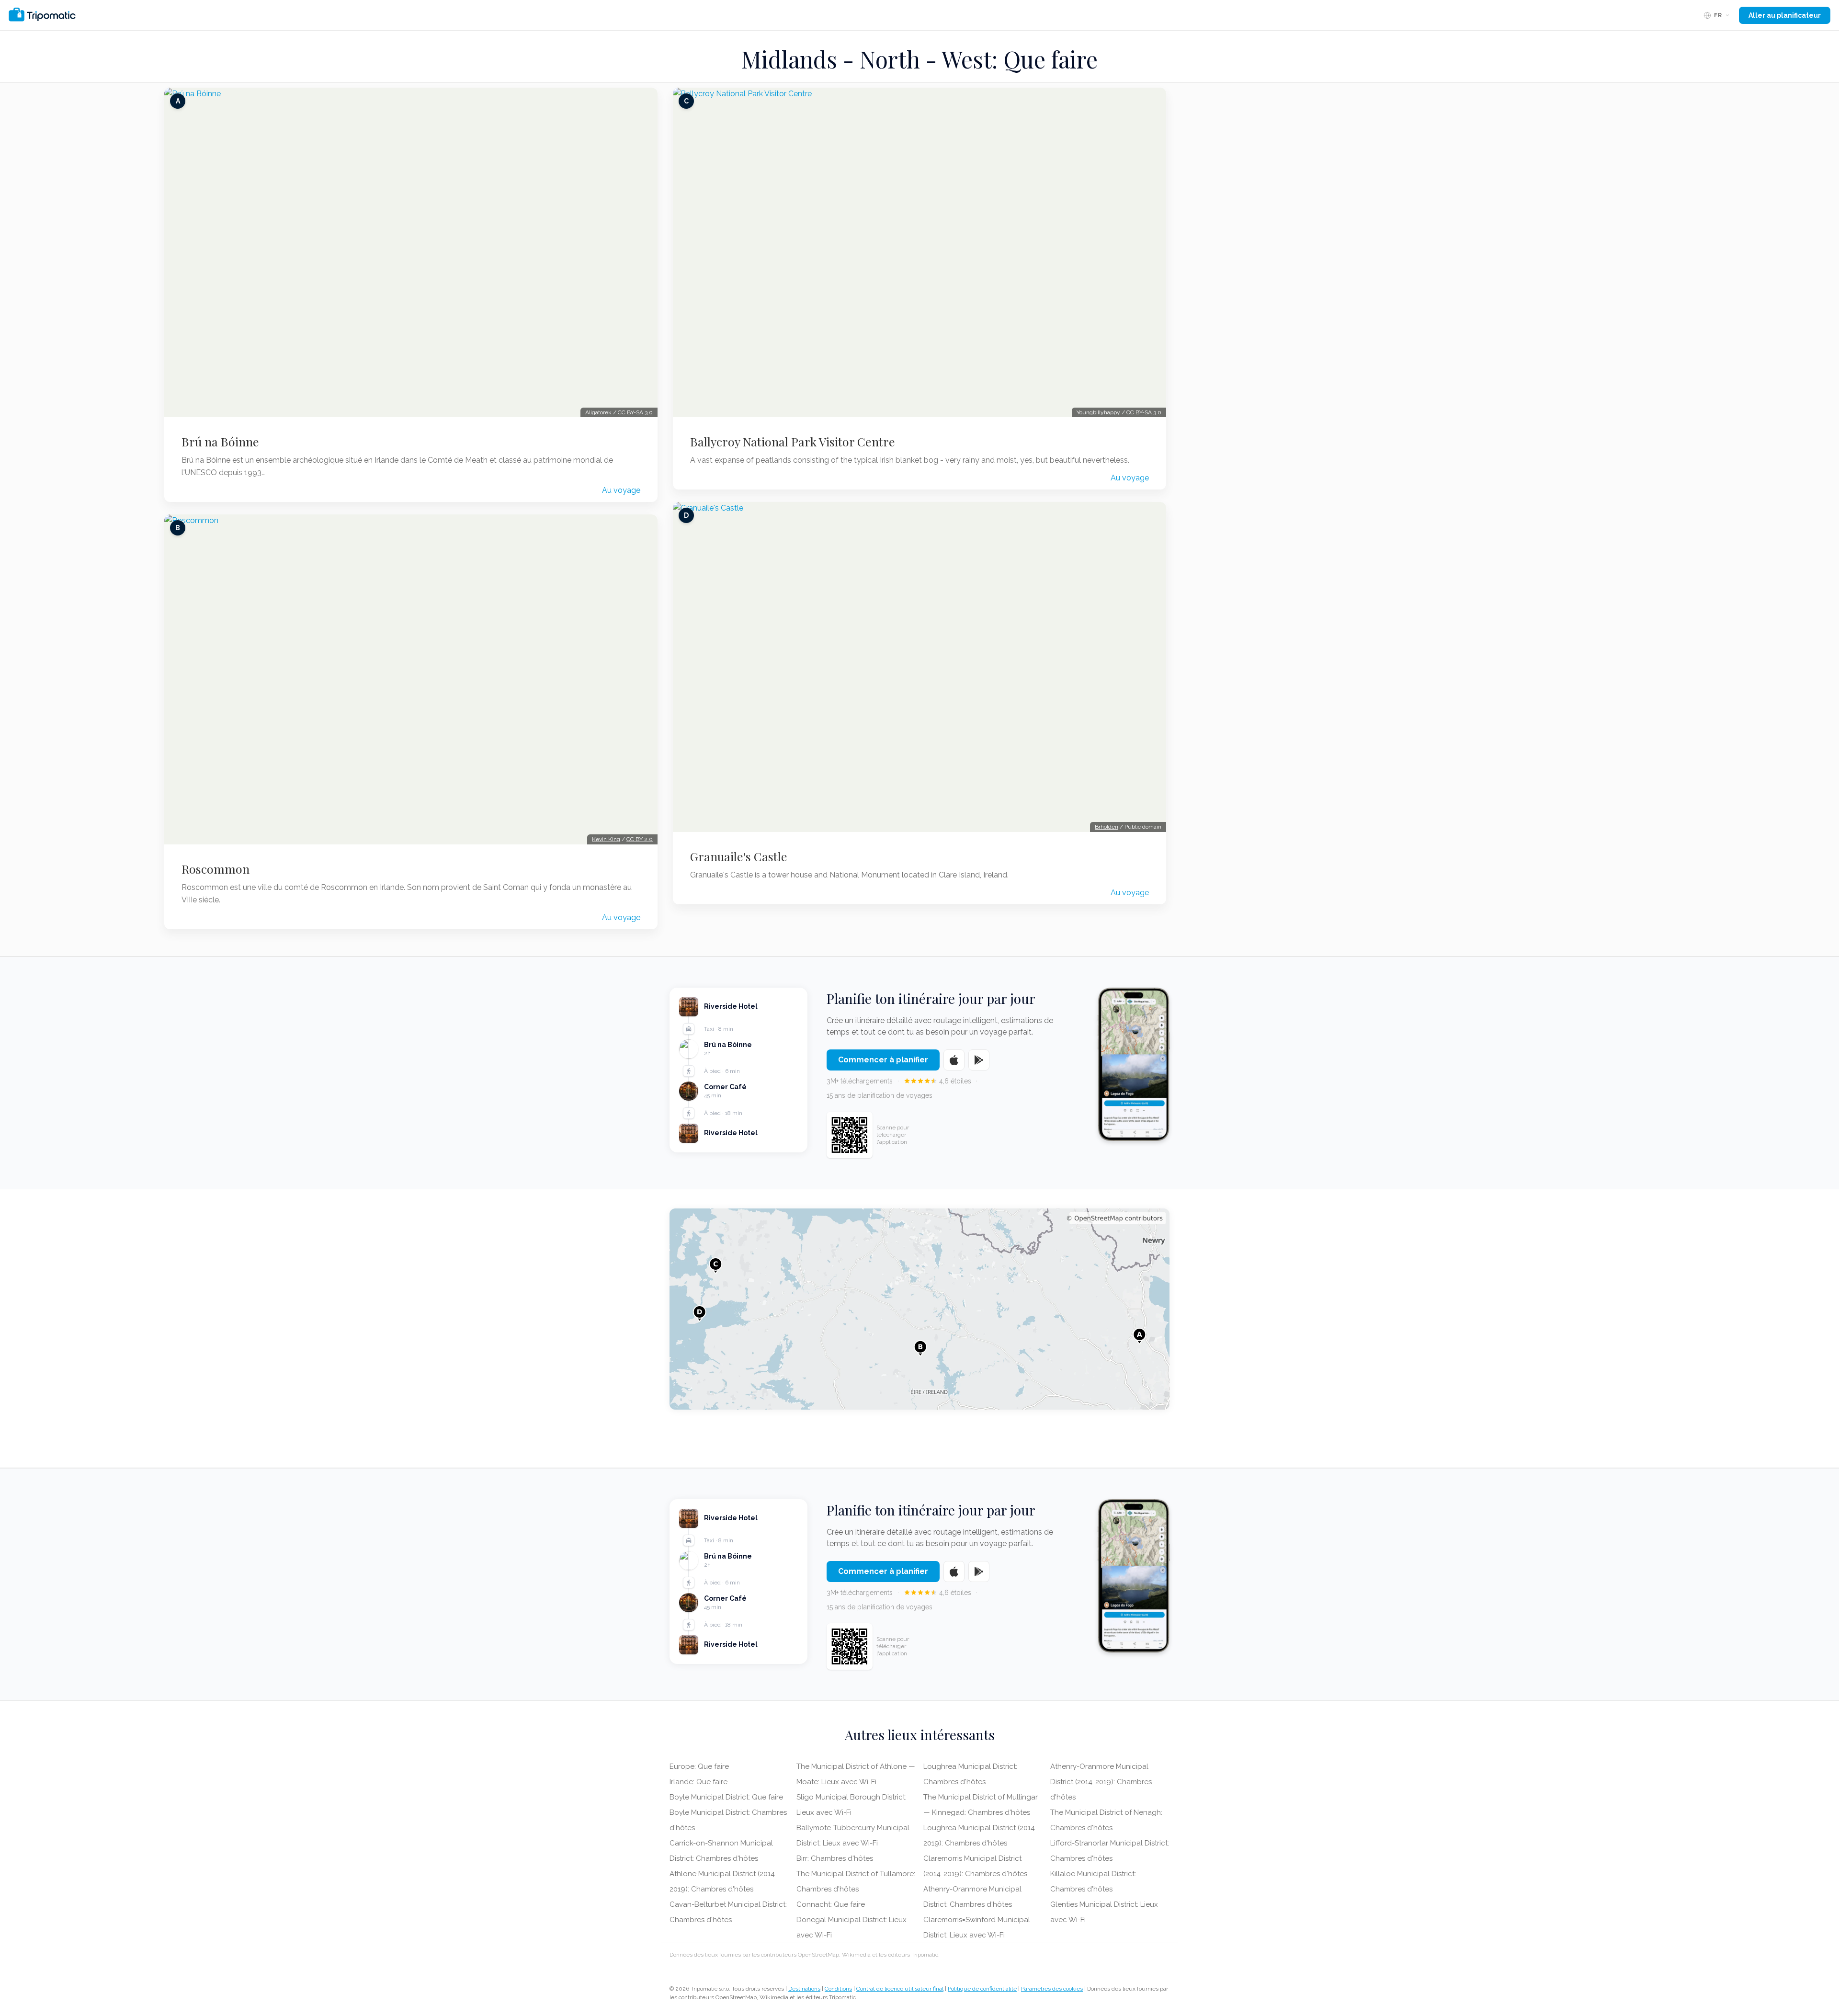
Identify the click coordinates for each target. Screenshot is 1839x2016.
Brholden (1107, 827)
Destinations (804, 1989)
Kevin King (606, 839)
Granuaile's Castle (739, 856)
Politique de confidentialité (982, 1989)
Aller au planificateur (1785, 15)
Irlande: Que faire (698, 1782)
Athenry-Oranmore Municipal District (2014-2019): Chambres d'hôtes (1101, 1782)
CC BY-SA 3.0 (635, 412)
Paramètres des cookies (1052, 1989)
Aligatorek (598, 412)
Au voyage (621, 490)
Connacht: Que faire (831, 1904)
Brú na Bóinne (220, 442)
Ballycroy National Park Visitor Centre (793, 442)
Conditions (838, 1989)
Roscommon (216, 869)
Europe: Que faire (699, 1766)
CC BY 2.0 (640, 839)
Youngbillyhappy (1098, 412)
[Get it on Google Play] (979, 1060)
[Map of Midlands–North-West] (919, 1309)
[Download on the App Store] (954, 1060)
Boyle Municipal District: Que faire (726, 1797)
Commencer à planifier (883, 1060)
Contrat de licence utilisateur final (900, 1989)
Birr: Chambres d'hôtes (835, 1858)
